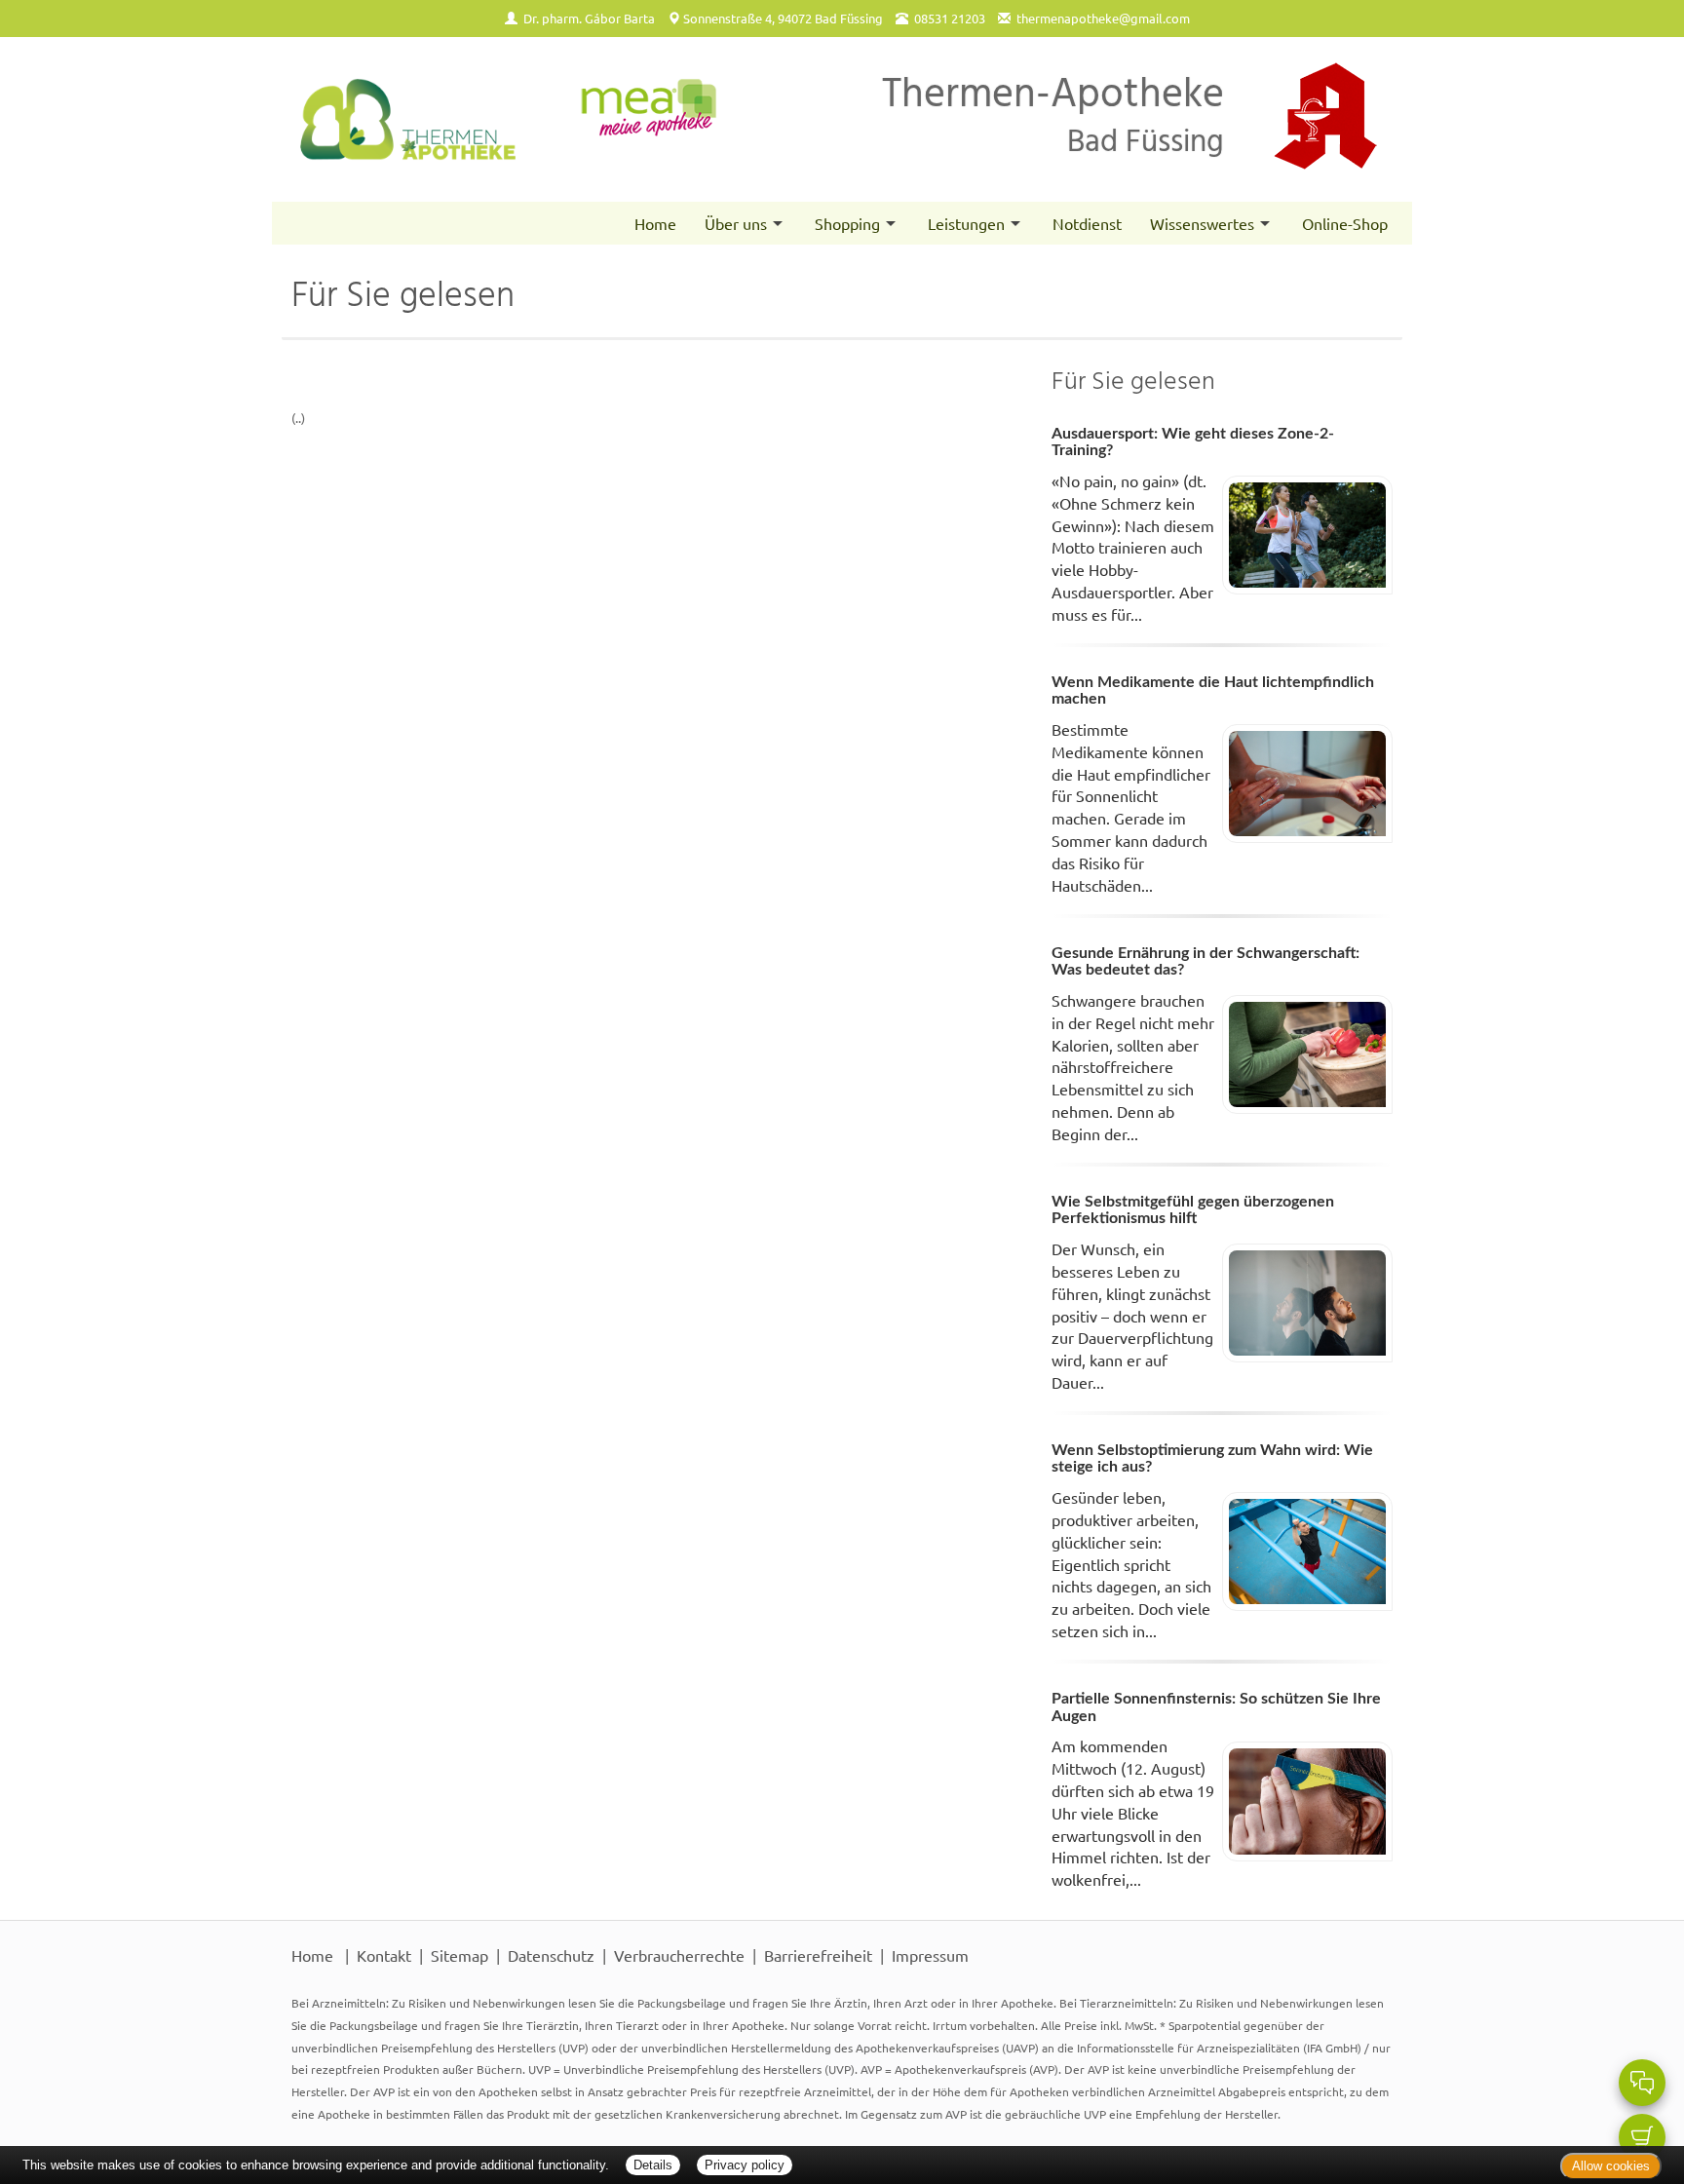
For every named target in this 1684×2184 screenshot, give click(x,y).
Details (653, 2165)
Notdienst (1087, 223)
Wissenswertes (1202, 223)
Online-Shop (1345, 223)
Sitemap (459, 1955)
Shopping (847, 223)
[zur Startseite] (510, 119)
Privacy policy (745, 2165)
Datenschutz (551, 1955)
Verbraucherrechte (679, 1955)
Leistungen (966, 223)
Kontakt (384, 1955)
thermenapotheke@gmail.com (1103, 18)
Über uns (736, 223)
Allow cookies (1611, 2166)
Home (655, 223)
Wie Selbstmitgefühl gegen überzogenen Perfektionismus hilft (1193, 1210)
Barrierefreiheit (818, 1955)
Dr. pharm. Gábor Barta (589, 18)
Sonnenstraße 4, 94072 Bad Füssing (783, 18)
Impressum (930, 1955)
